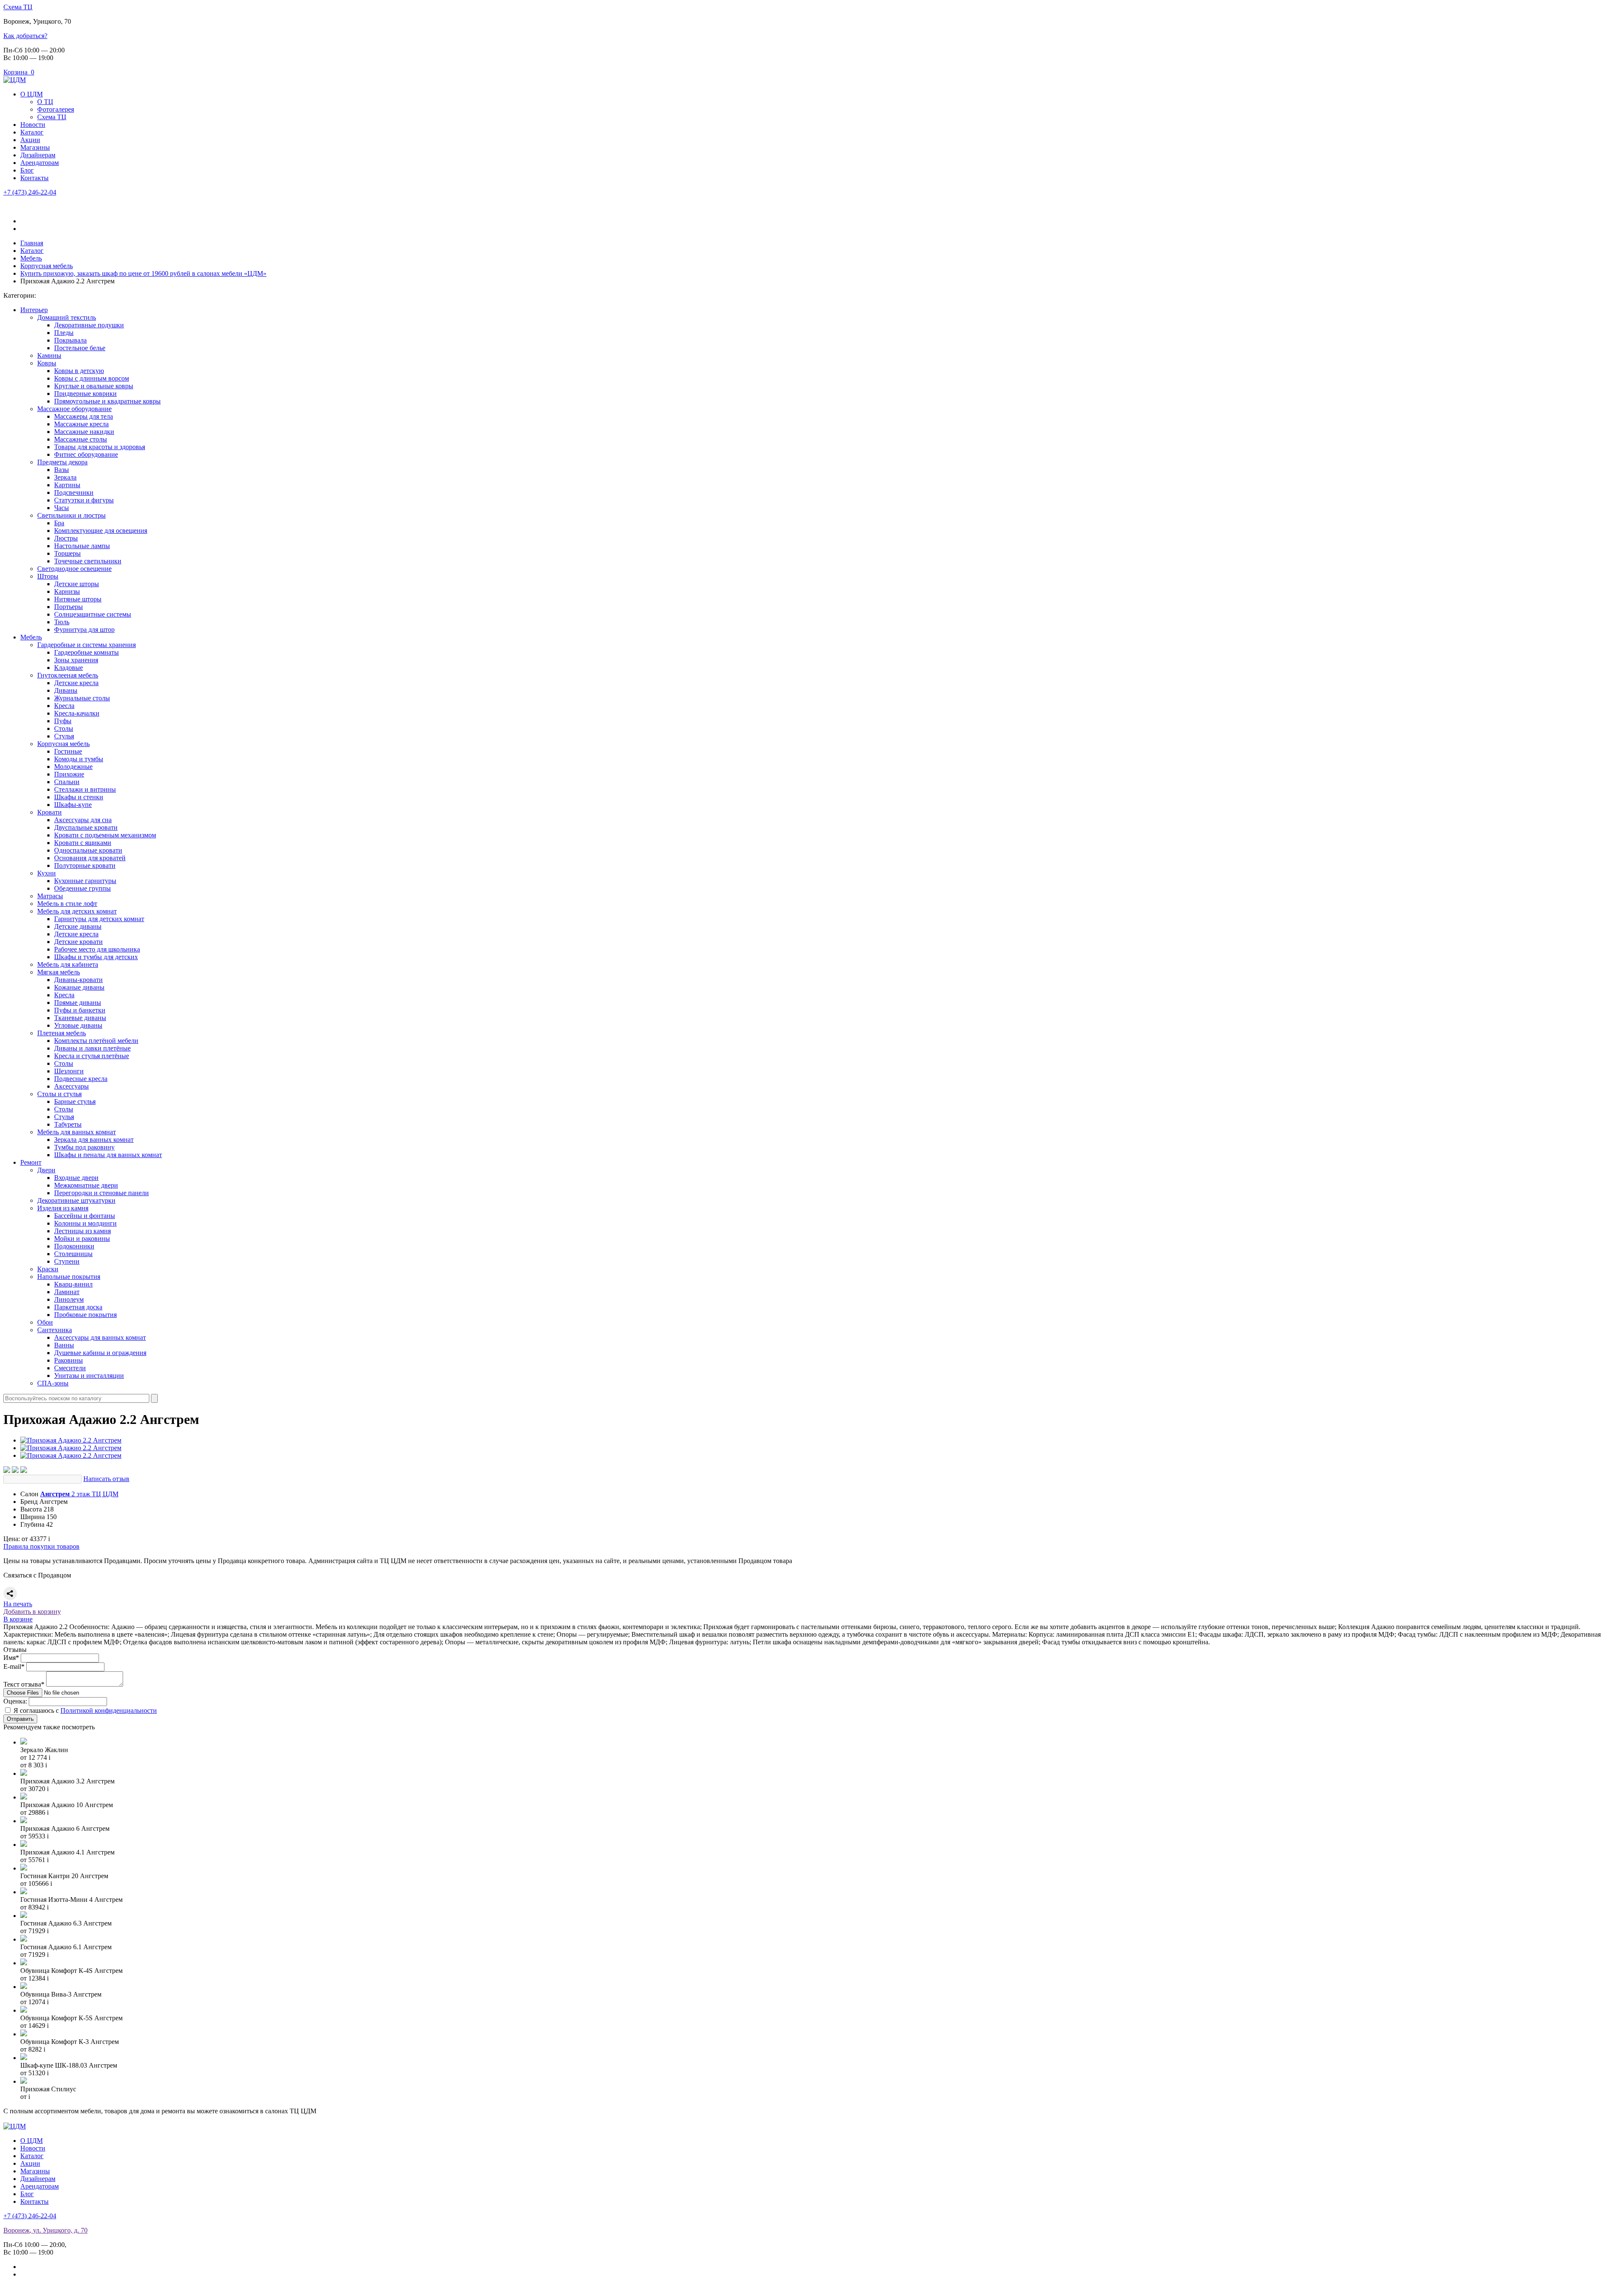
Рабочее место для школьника (97, 949)
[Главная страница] (15, 80)
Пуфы (63, 721)
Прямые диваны (78, 1003)
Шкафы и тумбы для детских (96, 957)
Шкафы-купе (73, 805)
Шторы (48, 576)
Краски (48, 1269)
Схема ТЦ (18, 7)
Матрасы (50, 896)
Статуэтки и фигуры (84, 500)
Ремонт (31, 1162)
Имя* (11, 1658)
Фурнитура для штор (84, 630)
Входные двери (76, 1178)
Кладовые (69, 668)
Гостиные (68, 751)
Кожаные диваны (79, 987)
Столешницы (73, 1254)
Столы (64, 728)
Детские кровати (78, 942)
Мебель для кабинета (68, 964)
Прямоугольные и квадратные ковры (107, 401)
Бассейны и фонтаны (85, 1216)
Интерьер (34, 310)
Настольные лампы (82, 546)
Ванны (64, 1345)
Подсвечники (74, 492)
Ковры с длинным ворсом (92, 378)
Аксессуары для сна (83, 820)
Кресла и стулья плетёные (92, 1056)
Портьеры (69, 607)
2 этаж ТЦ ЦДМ (79, 1494)
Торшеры (67, 553)
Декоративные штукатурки (76, 1200)
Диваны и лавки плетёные (92, 1048)
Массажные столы (81, 439)
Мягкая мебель (59, 972)
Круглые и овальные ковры (94, 386)
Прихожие (69, 774)
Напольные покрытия (69, 1277)
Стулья (64, 736)
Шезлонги (69, 1071)
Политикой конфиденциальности (109, 1710)
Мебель (31, 637)
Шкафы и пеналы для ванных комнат (108, 1155)
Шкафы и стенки (79, 797)
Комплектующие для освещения (101, 531)
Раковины (69, 1360)
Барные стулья (75, 1101)
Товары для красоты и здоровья (100, 447)
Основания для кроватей (90, 858)
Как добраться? (25, 36)
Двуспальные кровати (86, 827)
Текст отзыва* (24, 1684)
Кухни (47, 873)
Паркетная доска (78, 1307)
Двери (46, 1170)
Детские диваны (78, 926)
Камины (49, 355)
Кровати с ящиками (83, 843)
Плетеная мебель (62, 1033)
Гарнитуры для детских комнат (99, 919)
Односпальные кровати (88, 850)
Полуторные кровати (85, 865)
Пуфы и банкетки (80, 1010)
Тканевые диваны (80, 1018)
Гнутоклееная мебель (68, 675)
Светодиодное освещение (74, 569)
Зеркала (65, 477)
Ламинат (67, 1292)
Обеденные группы (82, 888)
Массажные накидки (84, 432)
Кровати (49, 812)
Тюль (62, 622)
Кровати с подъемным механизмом (105, 835)
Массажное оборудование (74, 409)
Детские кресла (76, 683)
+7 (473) (30, 192)
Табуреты (68, 1124)
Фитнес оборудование (86, 454)
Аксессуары (71, 1086)
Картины (67, 485)
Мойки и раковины (82, 1239)
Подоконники (74, 1246)
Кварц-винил (73, 1284)
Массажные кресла (81, 424)
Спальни (67, 782)
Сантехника (55, 1330)
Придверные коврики (85, 394)
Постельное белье (80, 348)
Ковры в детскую (79, 371)
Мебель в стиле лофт (67, 904)
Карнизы (67, 591)
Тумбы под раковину (84, 1147)
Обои (45, 1322)
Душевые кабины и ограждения (100, 1353)
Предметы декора (62, 462)
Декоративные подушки (89, 325)
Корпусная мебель (63, 744)
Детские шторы (77, 584)
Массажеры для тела (84, 416)
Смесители (70, 1368)
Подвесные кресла (81, 1079)
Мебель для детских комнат (77, 911)
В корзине (18, 1619)
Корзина (19, 72)
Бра (59, 523)
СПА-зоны (53, 1383)
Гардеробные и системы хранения (86, 645)
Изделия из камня (63, 1208)
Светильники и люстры (71, 515)
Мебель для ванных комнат (77, 1132)
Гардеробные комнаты (86, 652)
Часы (62, 508)
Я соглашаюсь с (85, 1710)
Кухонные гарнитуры (85, 881)
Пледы (64, 333)
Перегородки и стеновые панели (101, 1193)
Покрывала (70, 340)
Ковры (47, 363)
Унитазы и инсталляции (89, 1376)
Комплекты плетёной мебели (96, 1041)
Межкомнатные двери (86, 1185)
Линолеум (69, 1299)
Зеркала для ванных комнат (94, 1140)
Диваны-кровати (78, 980)
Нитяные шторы (78, 599)
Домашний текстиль (67, 317)
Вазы (62, 470)
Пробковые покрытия (85, 1315)
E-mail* (14, 1666)
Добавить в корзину (32, 1612)
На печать (18, 1604)
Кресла (64, 706)
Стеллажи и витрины (85, 789)
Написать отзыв (106, 1479)
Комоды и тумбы (79, 759)
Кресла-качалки (77, 713)
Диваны (66, 690)
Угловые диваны (78, 1025)
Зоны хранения (76, 660)
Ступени (67, 1261)
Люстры (66, 538)
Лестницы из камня (82, 1231)
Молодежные (73, 767)
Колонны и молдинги (85, 1223)
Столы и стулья (59, 1094)
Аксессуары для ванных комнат (100, 1337)
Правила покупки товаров (41, 1546)
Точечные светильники (88, 561)
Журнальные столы (82, 698)
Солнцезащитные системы (93, 614)
